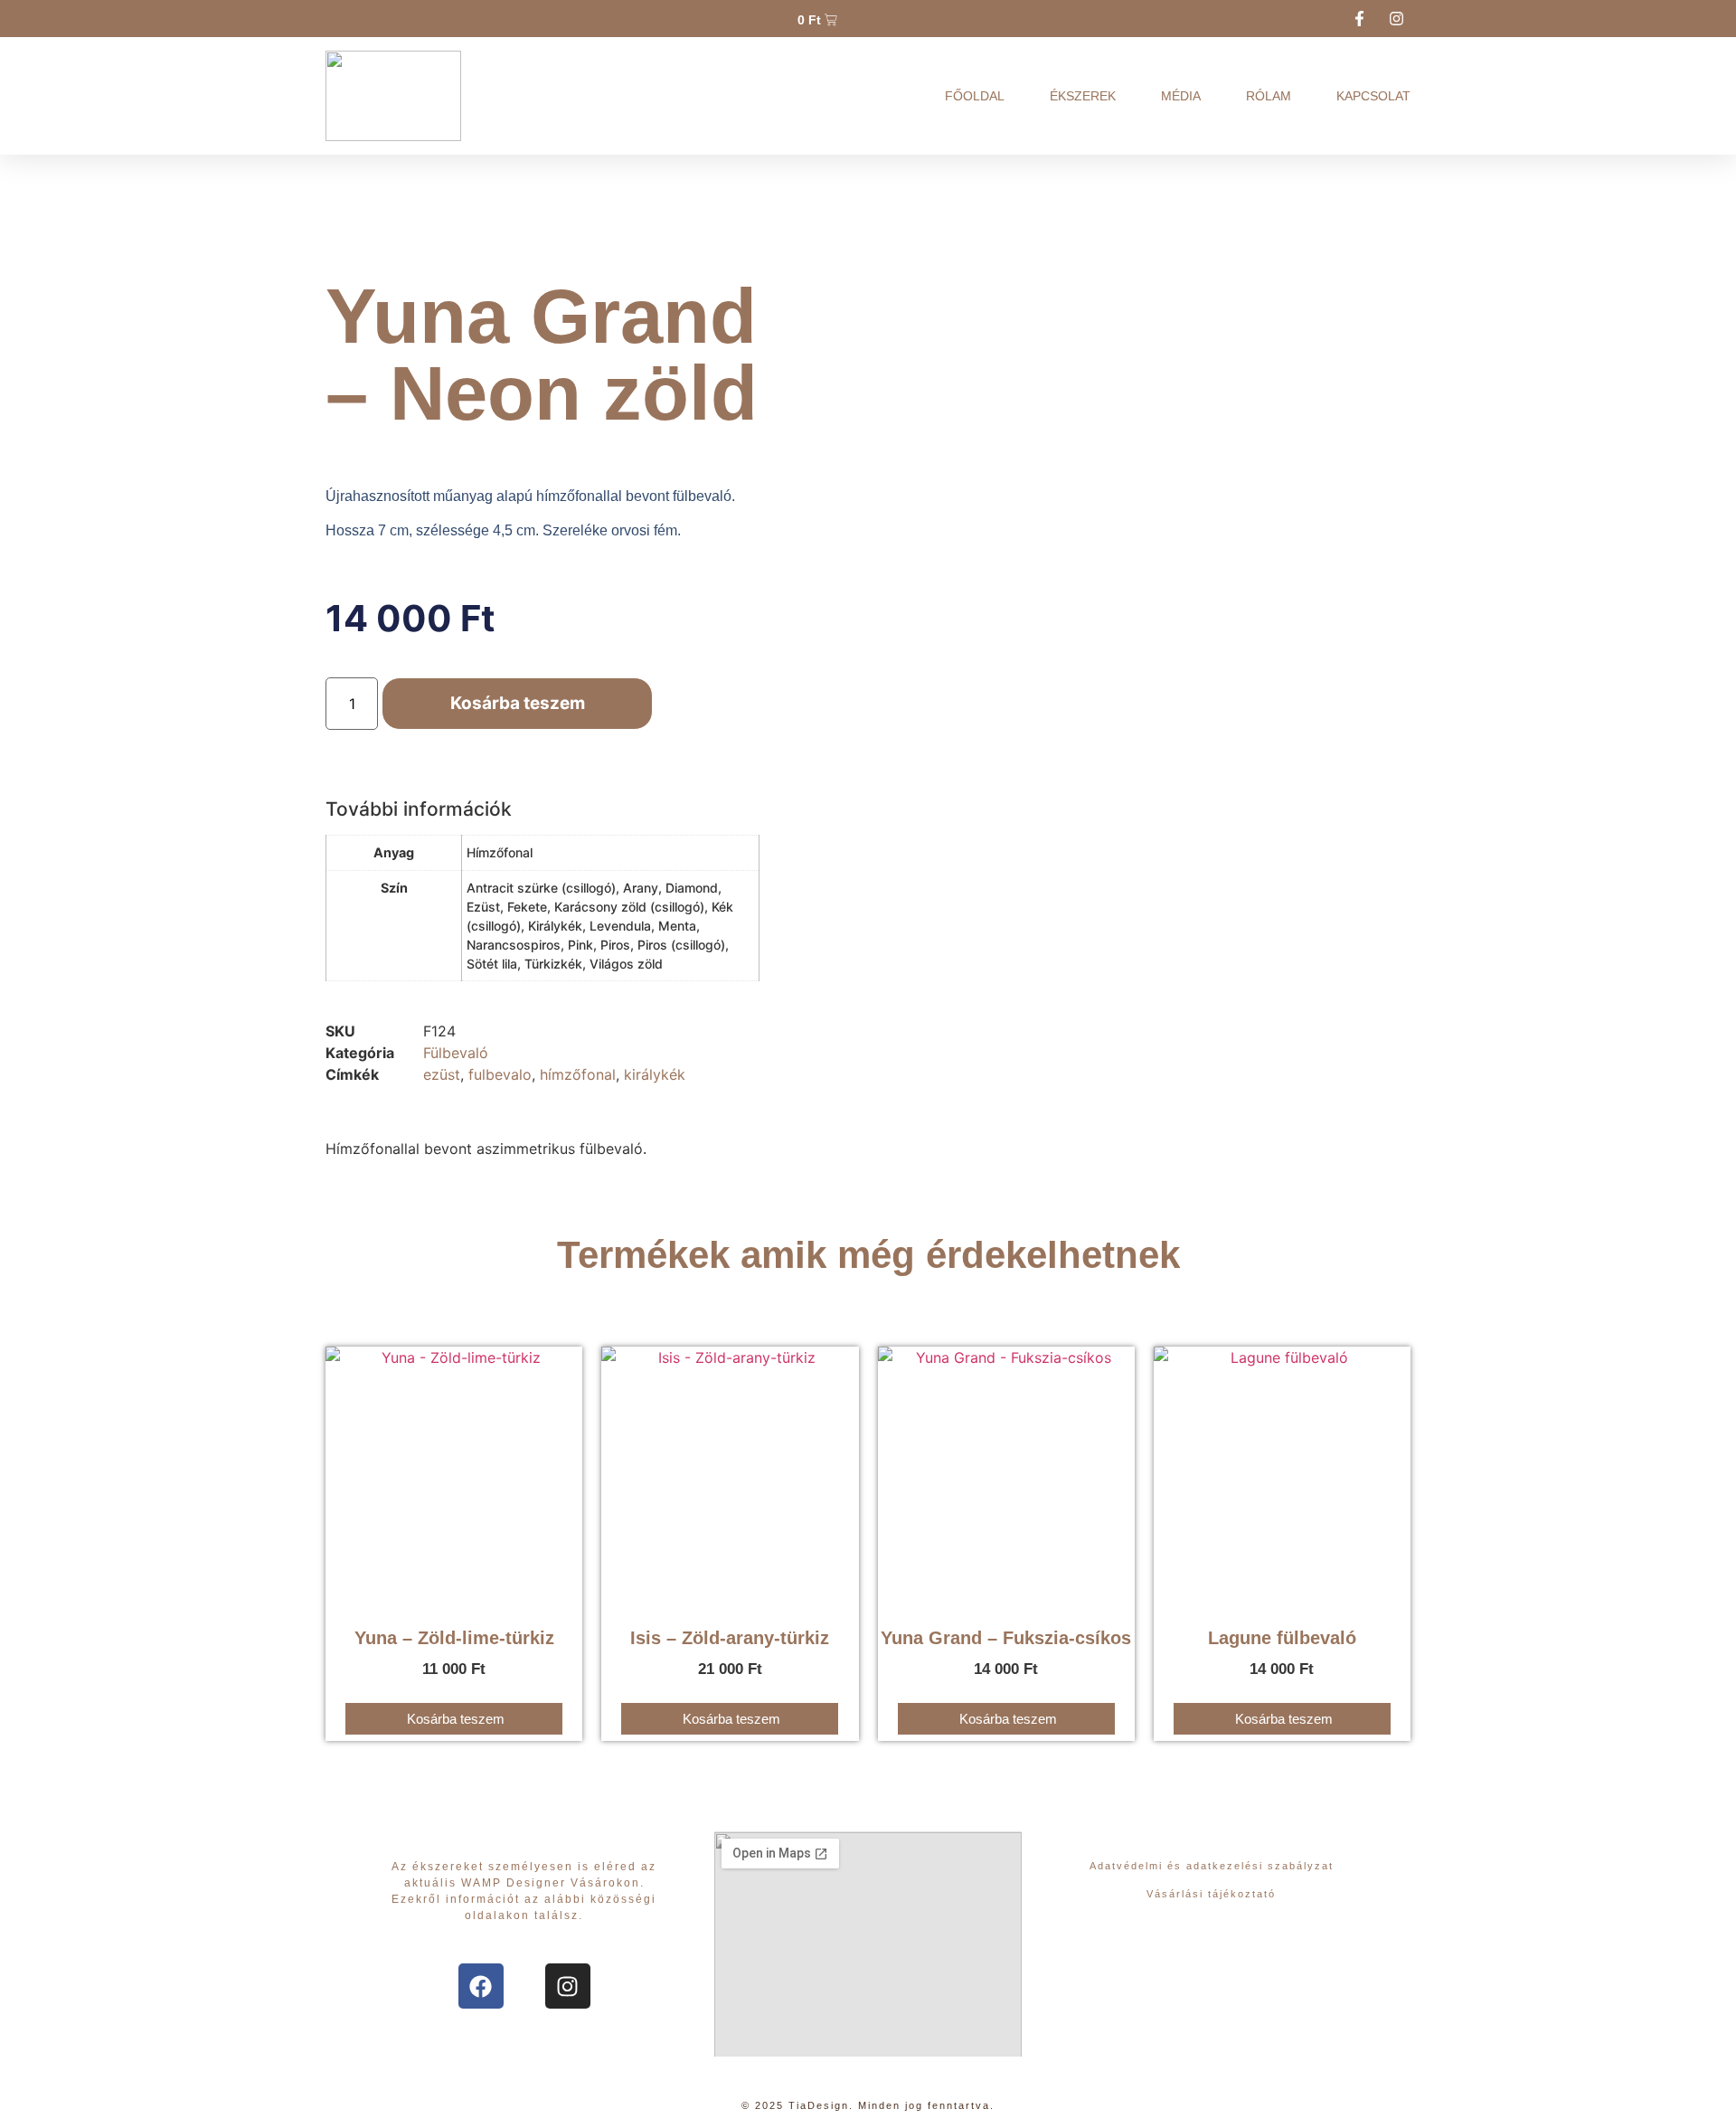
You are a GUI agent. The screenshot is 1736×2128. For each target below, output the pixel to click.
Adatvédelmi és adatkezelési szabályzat (1212, 1866)
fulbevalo (500, 1074)
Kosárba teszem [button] (456, 1719)
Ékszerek (1083, 96)
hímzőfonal (578, 1074)
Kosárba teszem (518, 703)
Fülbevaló (456, 1053)
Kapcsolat (1373, 96)
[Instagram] (568, 1986)
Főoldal (975, 96)
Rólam (1269, 96)
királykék (655, 1074)
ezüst (442, 1074)
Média (1181, 96)
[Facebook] (481, 1986)
